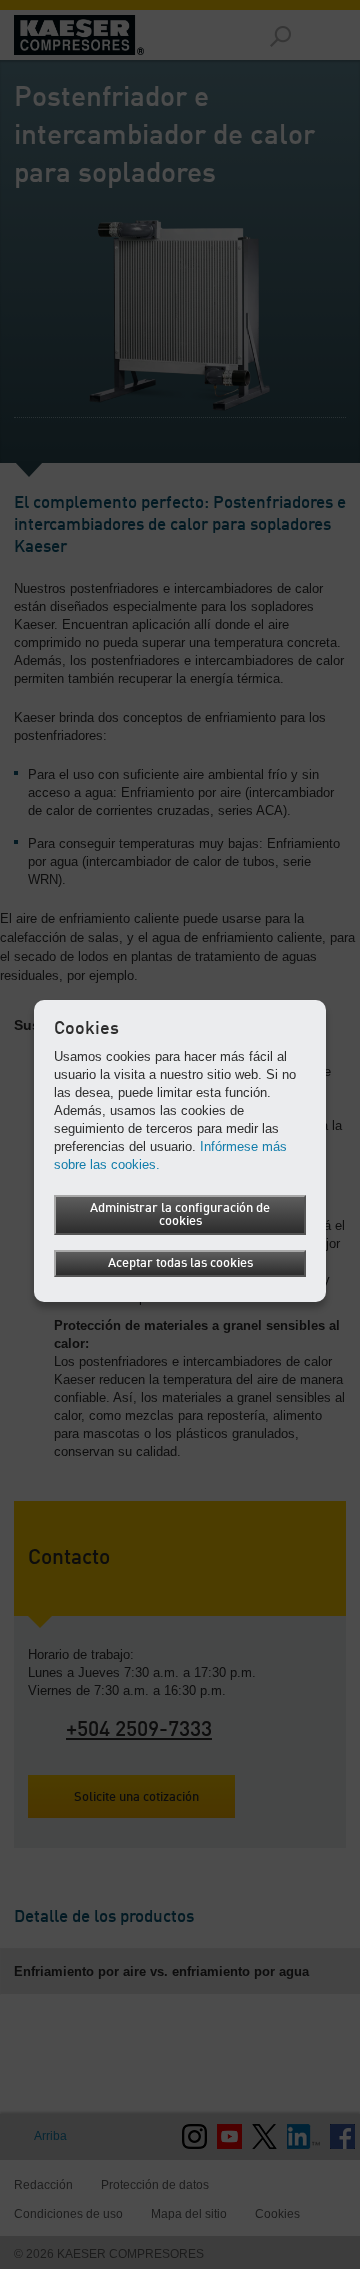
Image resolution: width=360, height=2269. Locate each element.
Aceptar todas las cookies (180, 1263)
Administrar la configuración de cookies (180, 1215)
